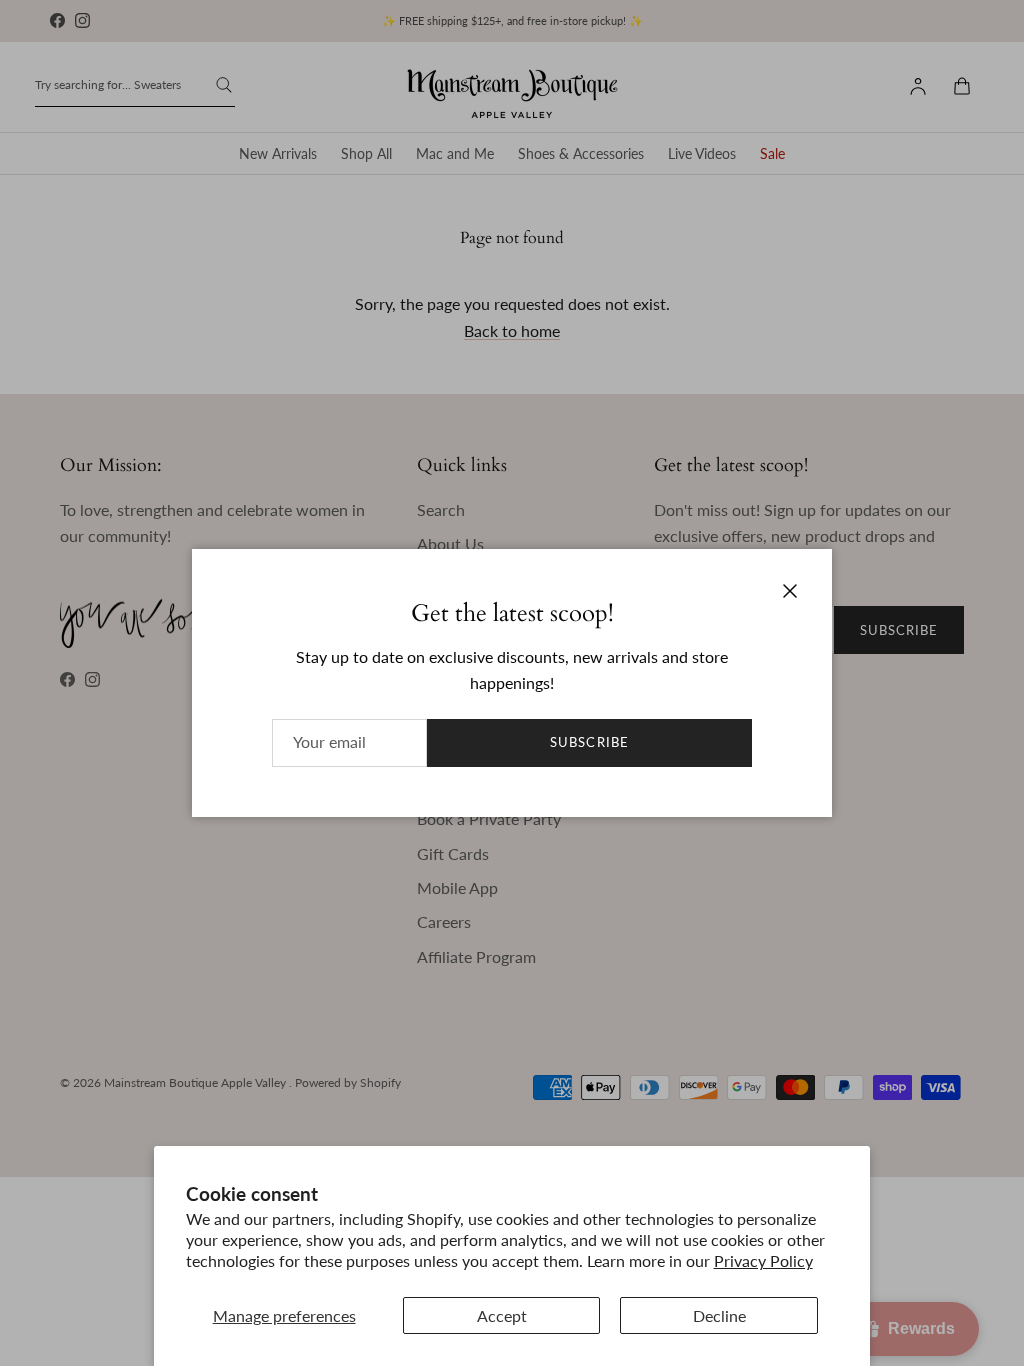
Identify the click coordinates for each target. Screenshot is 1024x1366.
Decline (719, 1315)
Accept (502, 1315)
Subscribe (589, 742)
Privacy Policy (763, 1260)
